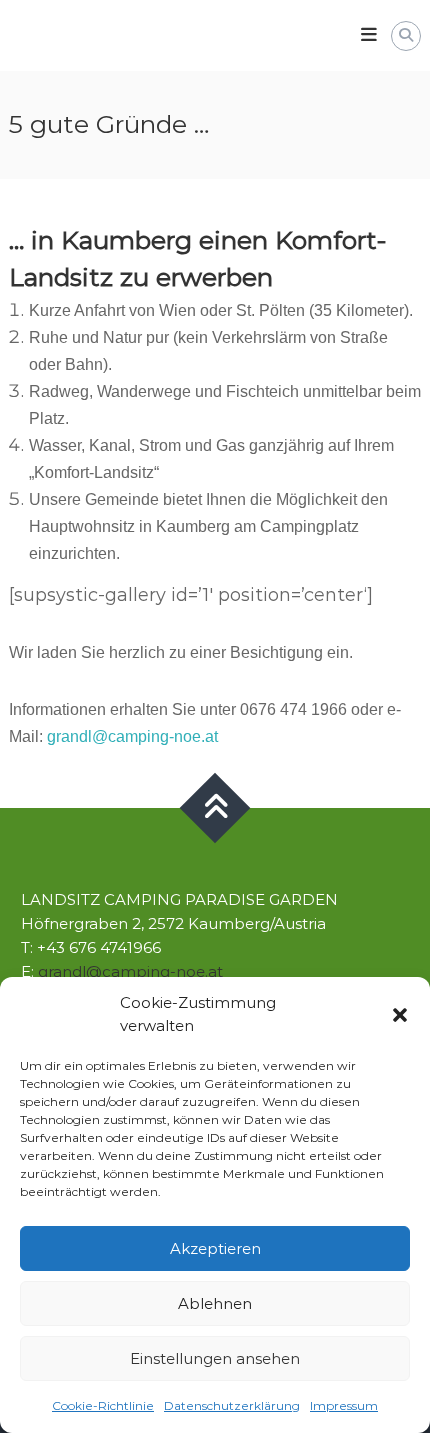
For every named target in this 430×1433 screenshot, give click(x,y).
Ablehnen (215, 1303)
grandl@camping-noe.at (132, 736)
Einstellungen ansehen (215, 1358)
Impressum (344, 1405)
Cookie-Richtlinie (103, 1405)
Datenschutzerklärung (232, 1405)
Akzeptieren (215, 1248)
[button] (400, 1015)
